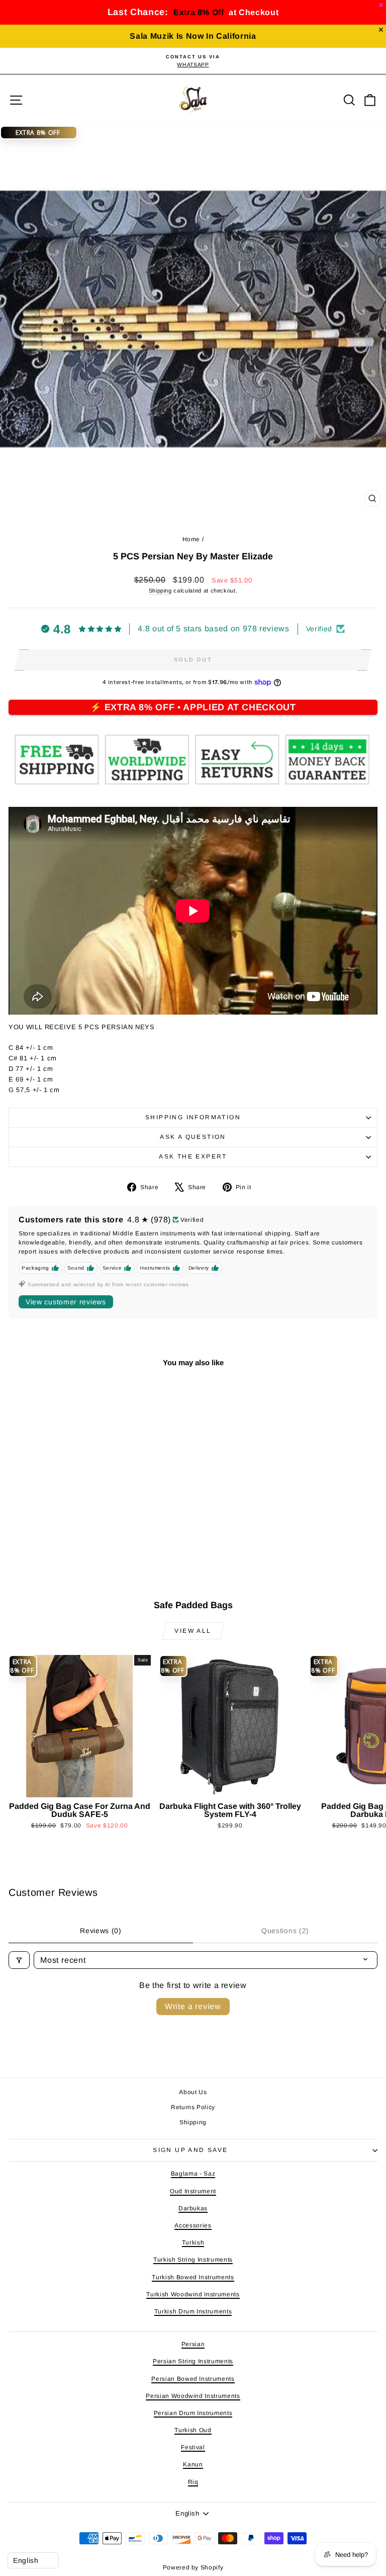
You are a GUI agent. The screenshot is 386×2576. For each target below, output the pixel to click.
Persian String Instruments (193, 2361)
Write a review (193, 2006)
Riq (193, 2482)
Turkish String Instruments (193, 2260)
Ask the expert (193, 1156)
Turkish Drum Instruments (193, 2311)
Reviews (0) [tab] (101, 1931)
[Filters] (19, 1960)
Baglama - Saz (193, 2174)
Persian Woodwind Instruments (193, 2396)
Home (191, 539)
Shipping (160, 591)
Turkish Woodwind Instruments (193, 2294)
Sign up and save (190, 2150)
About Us (193, 2092)
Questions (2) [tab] (285, 1931)
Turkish (193, 2242)
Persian (193, 2344)
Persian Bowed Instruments (193, 2379)
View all (193, 1631)
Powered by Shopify (193, 2567)
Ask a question (193, 1137)
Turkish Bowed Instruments (193, 2277)
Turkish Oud (193, 2430)
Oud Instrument (193, 2191)
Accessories (193, 2225)
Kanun (193, 2464)
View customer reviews (66, 1302)
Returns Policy (193, 2107)
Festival (193, 2447)
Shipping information (193, 1117)
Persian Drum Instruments (193, 2413)
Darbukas (193, 2208)
